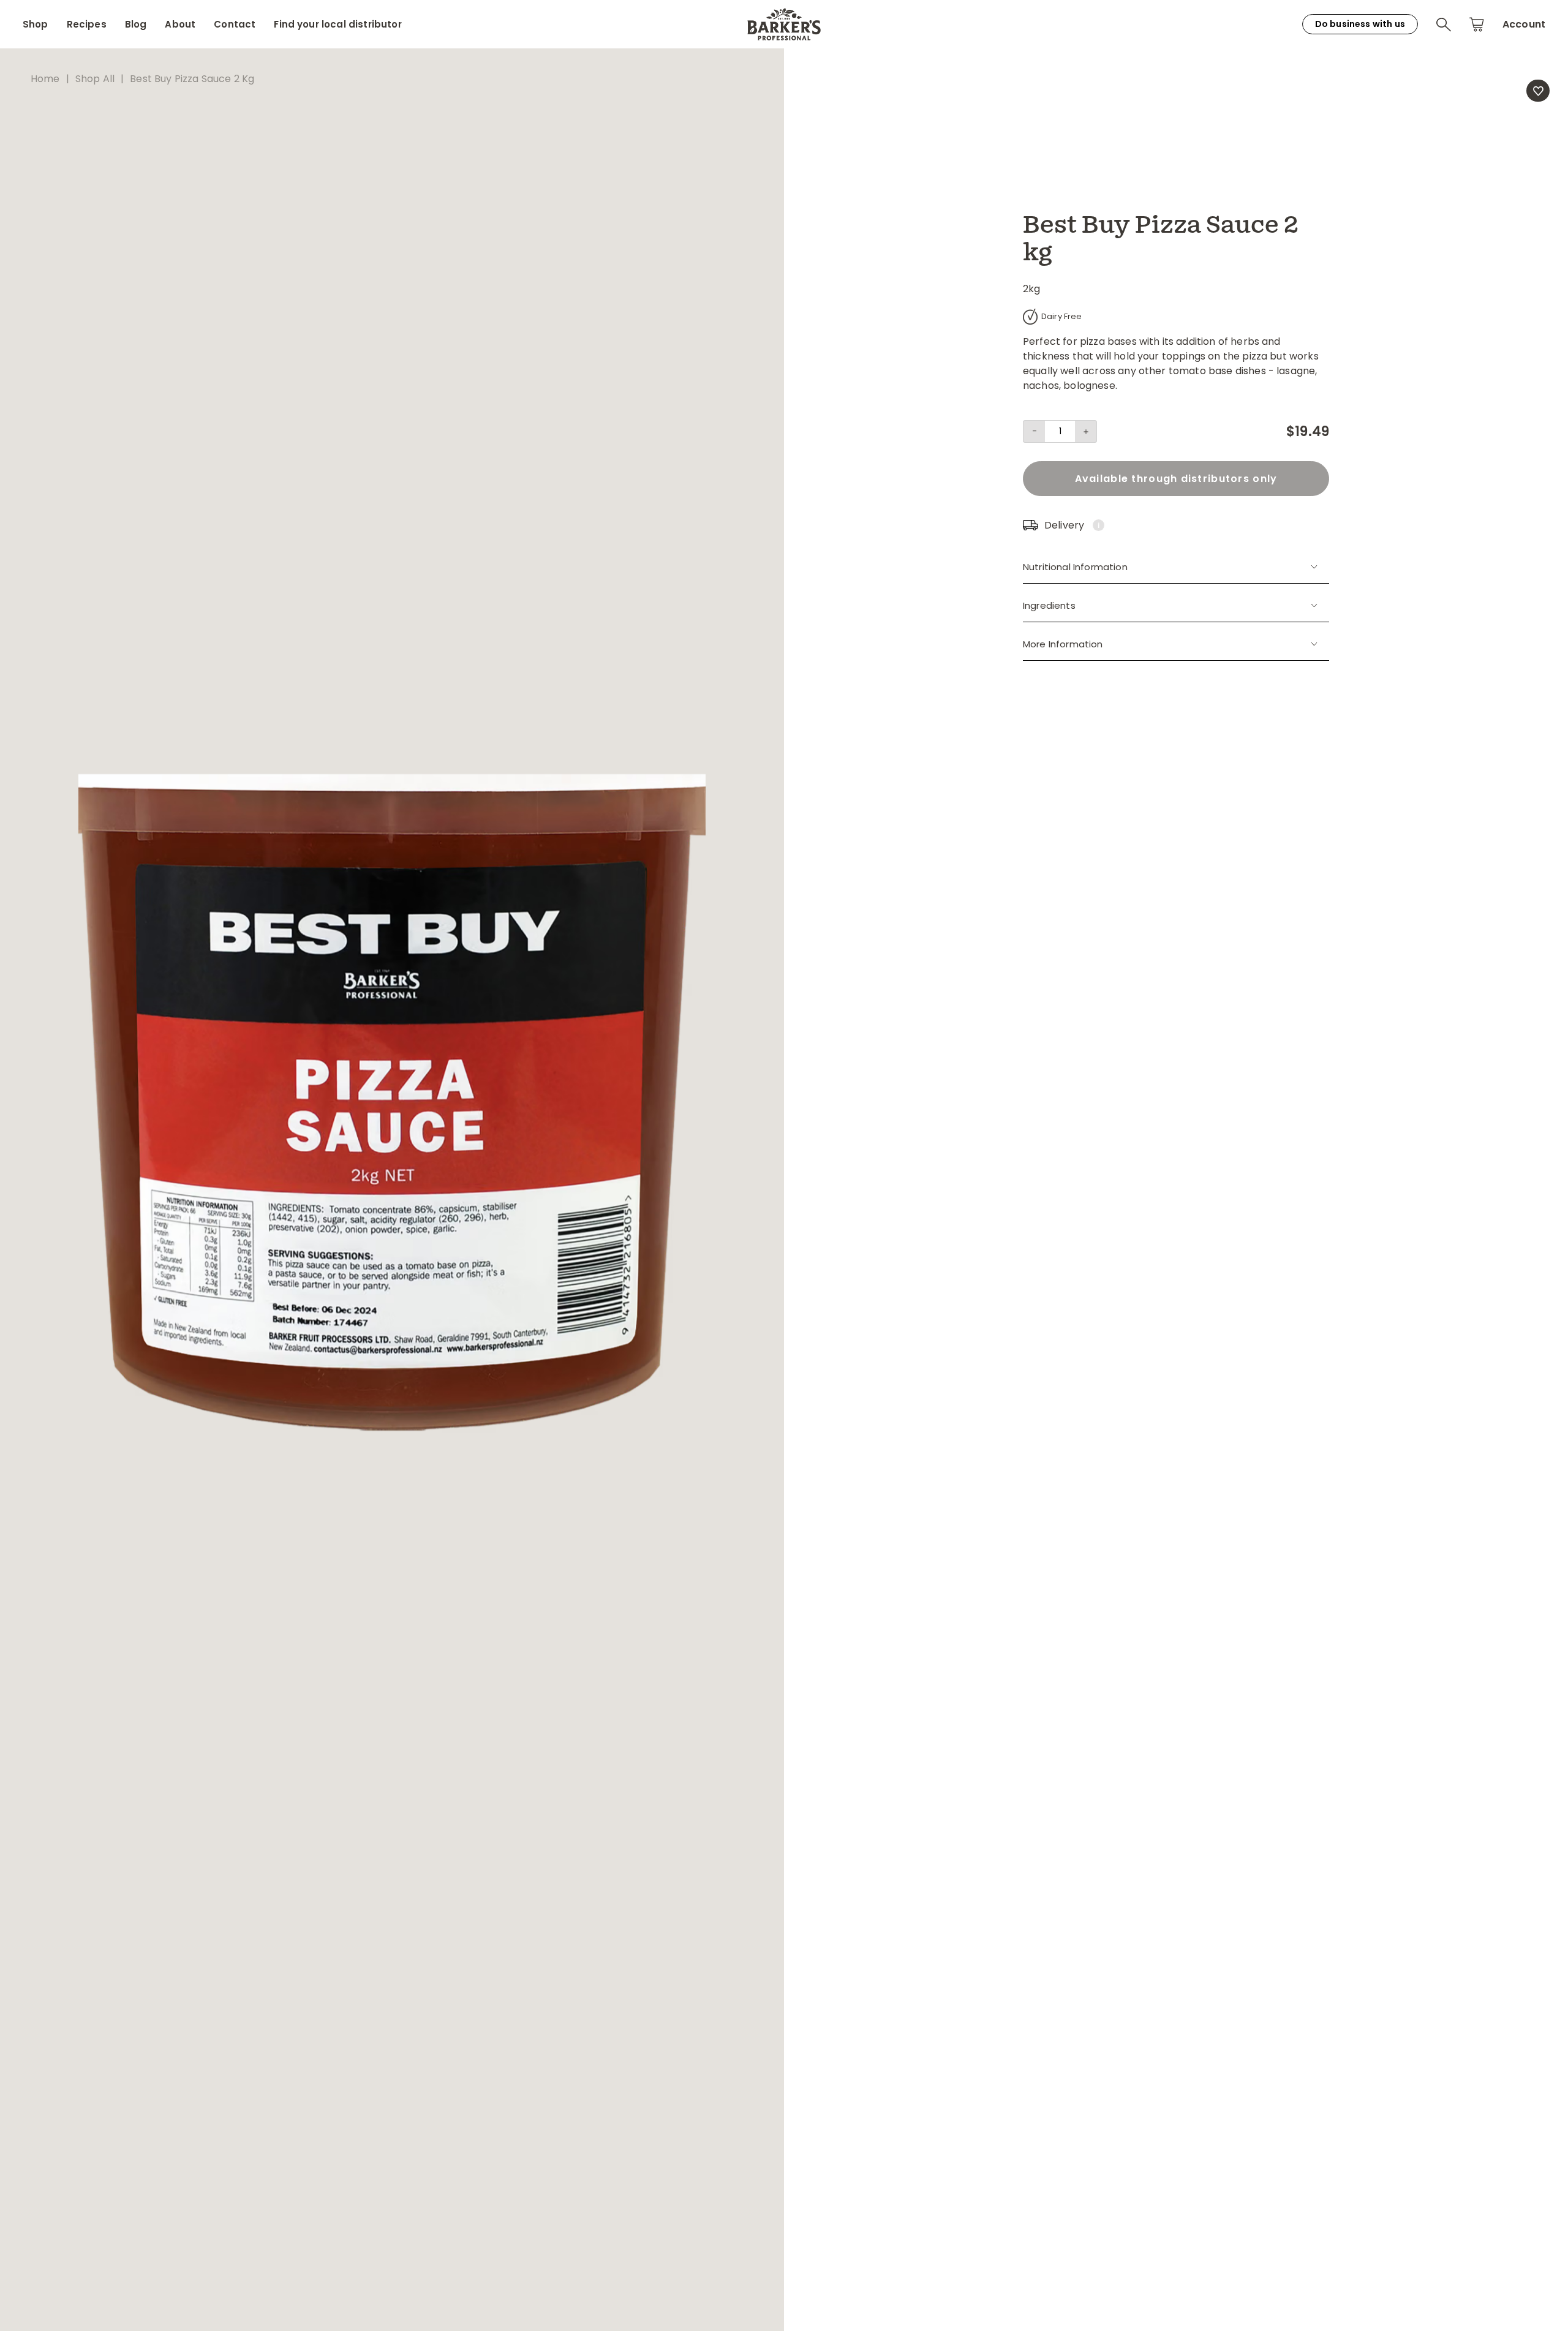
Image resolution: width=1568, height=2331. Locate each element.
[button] (1444, 24)
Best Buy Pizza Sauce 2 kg (192, 79)
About (180, 24)
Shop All (95, 79)
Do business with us (1360, 24)
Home (45, 79)
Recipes (87, 24)
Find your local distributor (337, 24)
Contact (235, 24)
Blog (136, 24)
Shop (36, 24)
